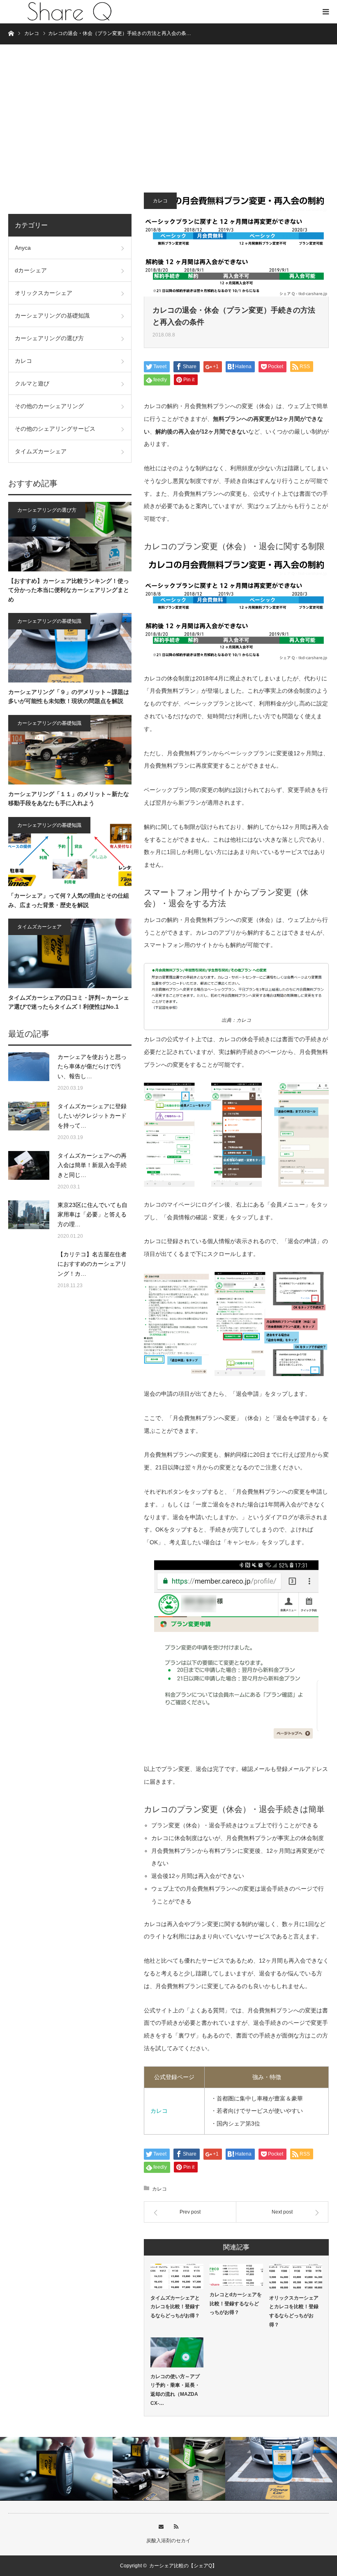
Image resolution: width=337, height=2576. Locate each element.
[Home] (11, 33)
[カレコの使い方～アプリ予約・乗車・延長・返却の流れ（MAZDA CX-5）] (177, 2352)
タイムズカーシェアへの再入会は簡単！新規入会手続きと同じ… (92, 1165)
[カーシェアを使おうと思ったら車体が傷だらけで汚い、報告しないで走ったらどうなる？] (29, 1073)
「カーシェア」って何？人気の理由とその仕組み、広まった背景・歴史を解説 (69, 900)
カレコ (160, 201)
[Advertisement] (168, 123)
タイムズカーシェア (41, 451)
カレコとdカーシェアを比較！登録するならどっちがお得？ (236, 2303)
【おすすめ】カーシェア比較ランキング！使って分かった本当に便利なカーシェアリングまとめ (69, 590)
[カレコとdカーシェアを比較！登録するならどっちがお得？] (236, 2275)
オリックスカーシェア (44, 293)
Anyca (23, 248)
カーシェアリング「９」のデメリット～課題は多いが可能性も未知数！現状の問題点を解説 (69, 696)
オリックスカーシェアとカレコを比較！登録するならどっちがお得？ (294, 2311)
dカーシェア (31, 270)
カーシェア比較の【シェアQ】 (183, 2566)
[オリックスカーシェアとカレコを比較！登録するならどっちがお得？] (296, 2276)
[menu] (325, 12)
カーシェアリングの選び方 (49, 338)
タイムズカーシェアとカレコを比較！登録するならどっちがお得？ (175, 2307)
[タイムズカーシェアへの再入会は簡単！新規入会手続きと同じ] (29, 1172)
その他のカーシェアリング (49, 406)
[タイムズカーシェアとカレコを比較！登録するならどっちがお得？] (177, 2276)
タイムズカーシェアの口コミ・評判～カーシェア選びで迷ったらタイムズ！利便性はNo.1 (69, 1002)
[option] (56, 2469)
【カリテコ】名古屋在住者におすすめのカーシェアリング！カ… (92, 1264)
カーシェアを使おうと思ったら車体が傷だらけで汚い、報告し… (92, 1067)
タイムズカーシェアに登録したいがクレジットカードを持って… (92, 1116)
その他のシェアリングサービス (55, 429)
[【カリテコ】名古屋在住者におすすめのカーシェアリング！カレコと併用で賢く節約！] (29, 1270)
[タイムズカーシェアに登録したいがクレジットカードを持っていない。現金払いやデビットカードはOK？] (29, 1122)
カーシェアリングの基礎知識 (52, 316)
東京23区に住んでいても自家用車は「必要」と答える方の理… (92, 1215)
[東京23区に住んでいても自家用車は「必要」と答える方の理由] (29, 1221)
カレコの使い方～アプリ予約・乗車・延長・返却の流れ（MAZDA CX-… (175, 2390)
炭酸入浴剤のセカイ (168, 2541)
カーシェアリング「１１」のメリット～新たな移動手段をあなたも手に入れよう (69, 798)
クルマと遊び (32, 383)
